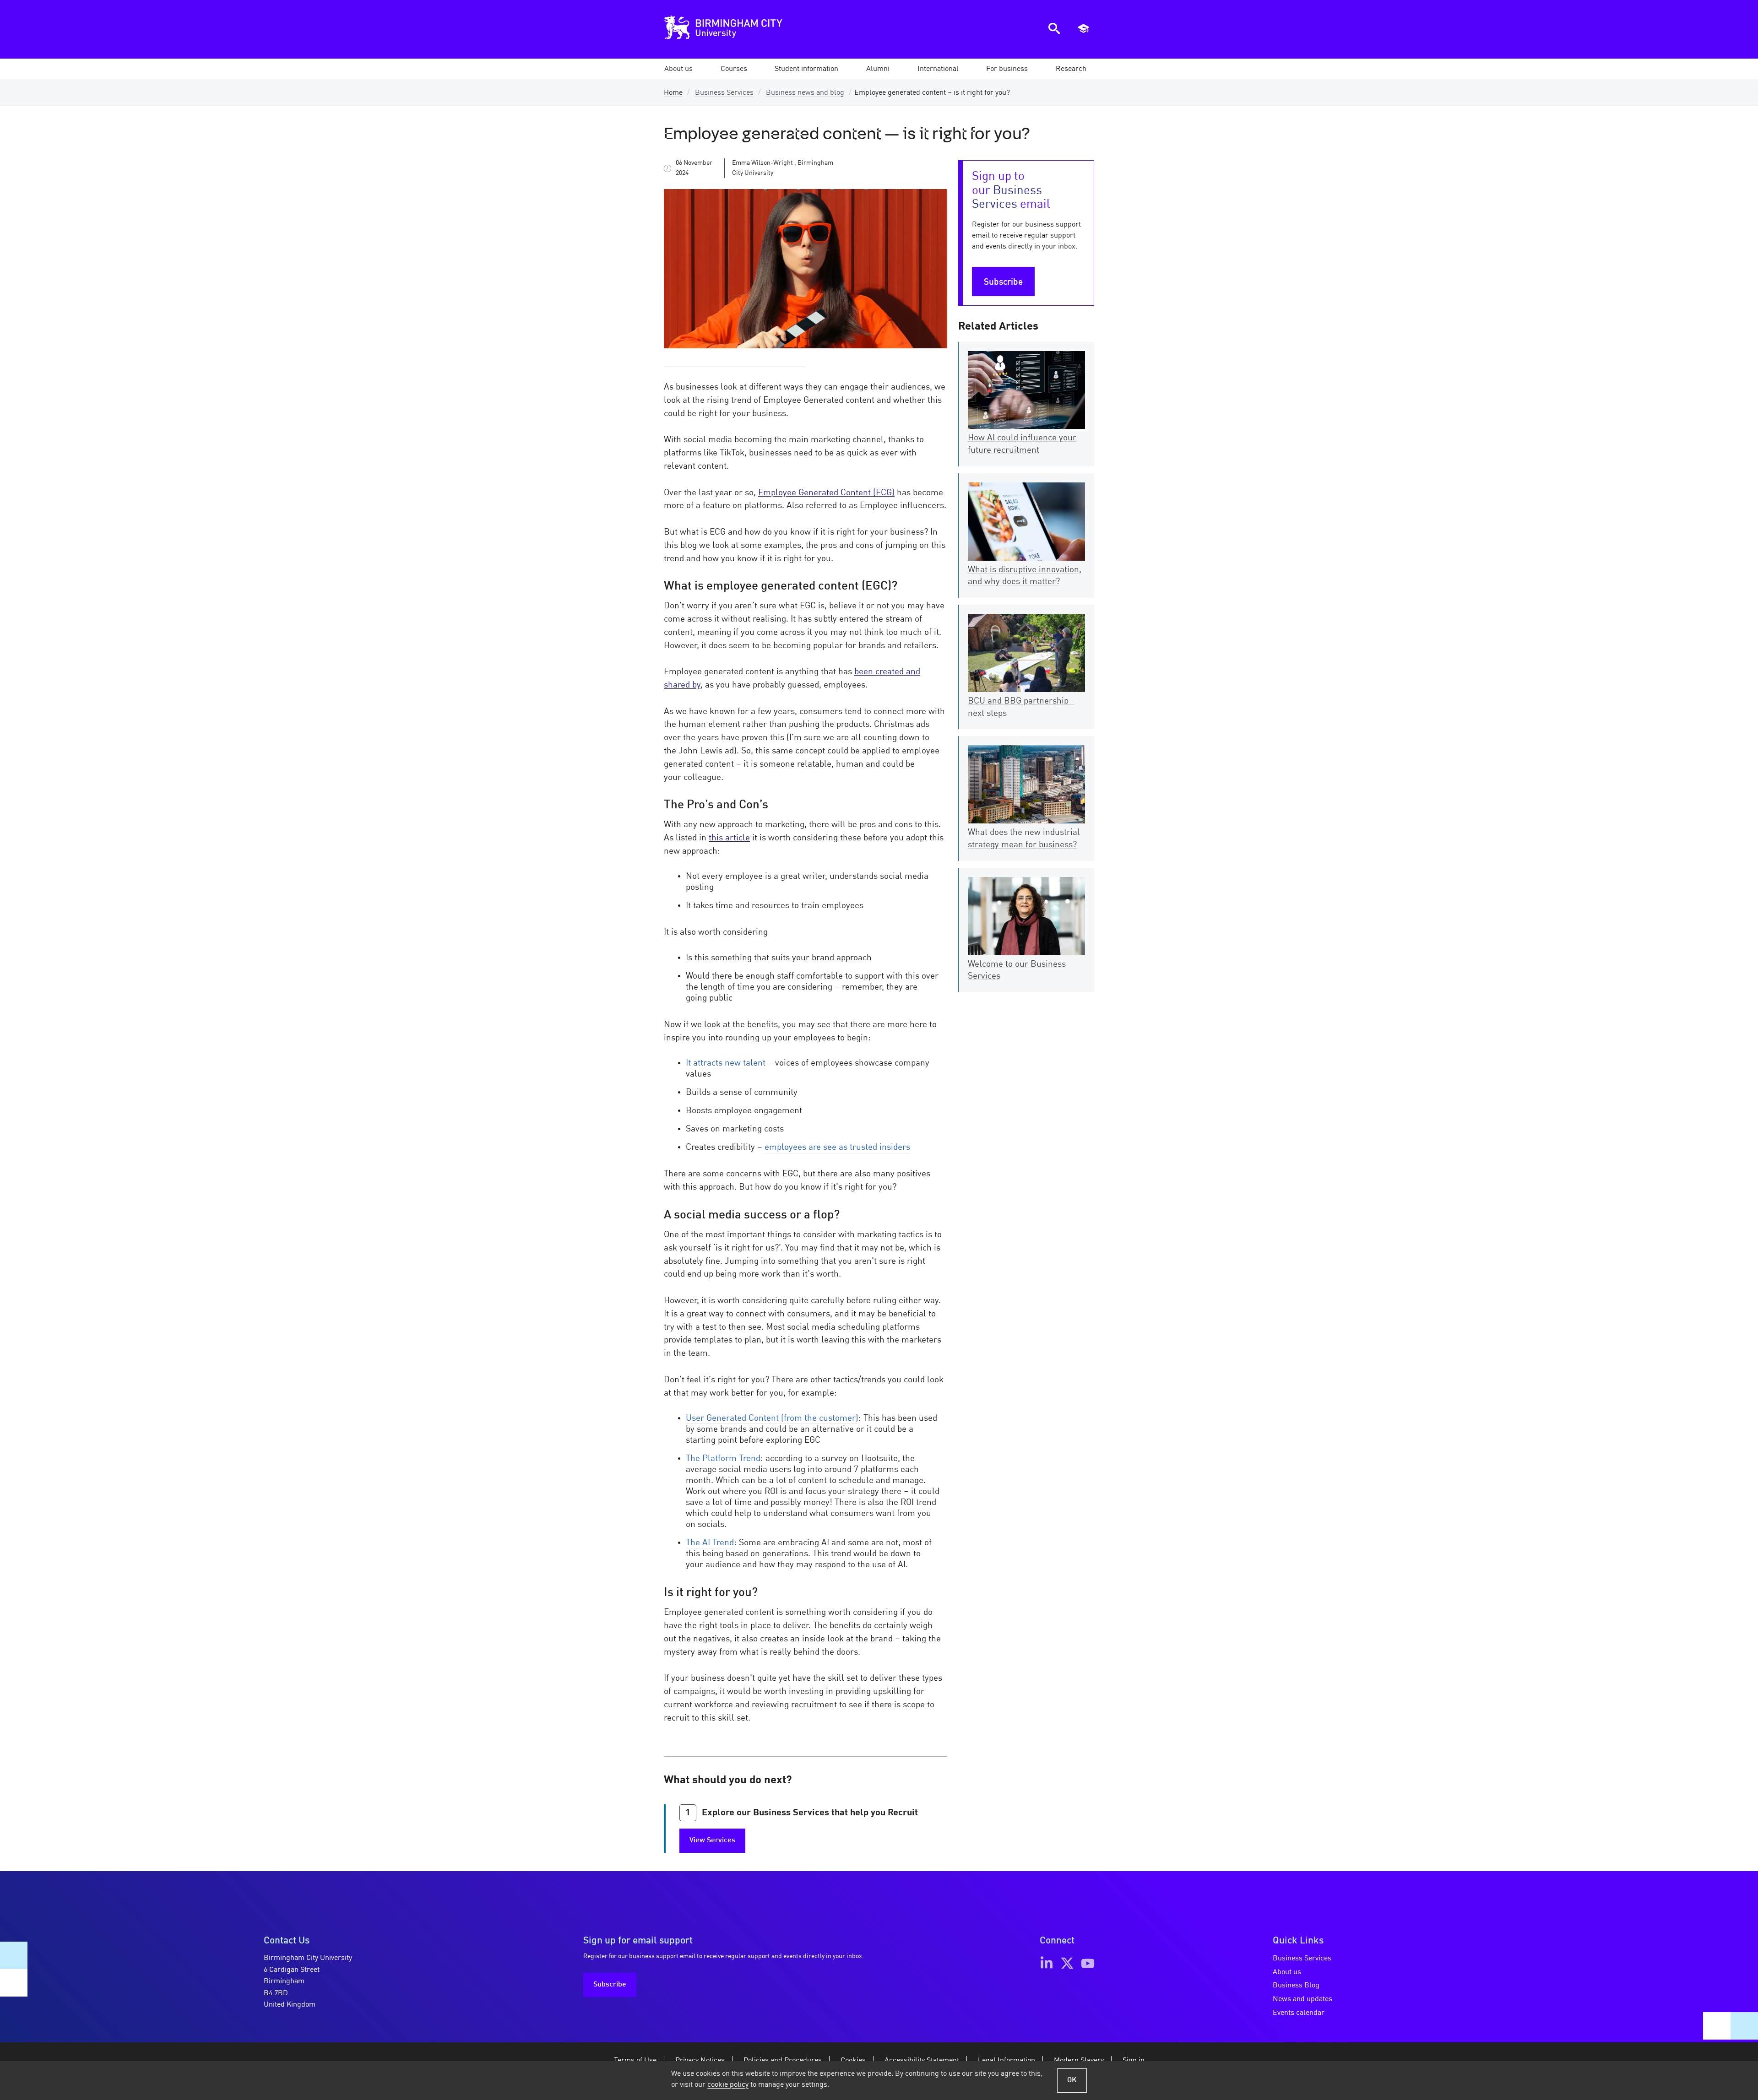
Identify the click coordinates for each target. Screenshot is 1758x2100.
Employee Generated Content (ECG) (826, 493)
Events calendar (1299, 2013)
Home (673, 93)
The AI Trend (710, 1543)
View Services (712, 1840)
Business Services (724, 93)
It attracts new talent (726, 1063)
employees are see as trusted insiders (837, 1147)
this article (729, 838)
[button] (678, 69)
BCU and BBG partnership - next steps (1021, 707)
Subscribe (1003, 282)
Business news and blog (805, 93)
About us (1287, 1972)
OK (1072, 2080)
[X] (1067, 1963)
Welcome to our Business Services (1017, 971)
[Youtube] (1088, 1963)
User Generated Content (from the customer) (772, 1418)
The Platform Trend (723, 1459)
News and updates (1302, 1999)
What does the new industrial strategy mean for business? (1024, 839)
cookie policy (728, 2085)
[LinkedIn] (1047, 1963)
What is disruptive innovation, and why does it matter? (1025, 576)
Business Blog (1296, 1986)
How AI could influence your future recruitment (1022, 444)
